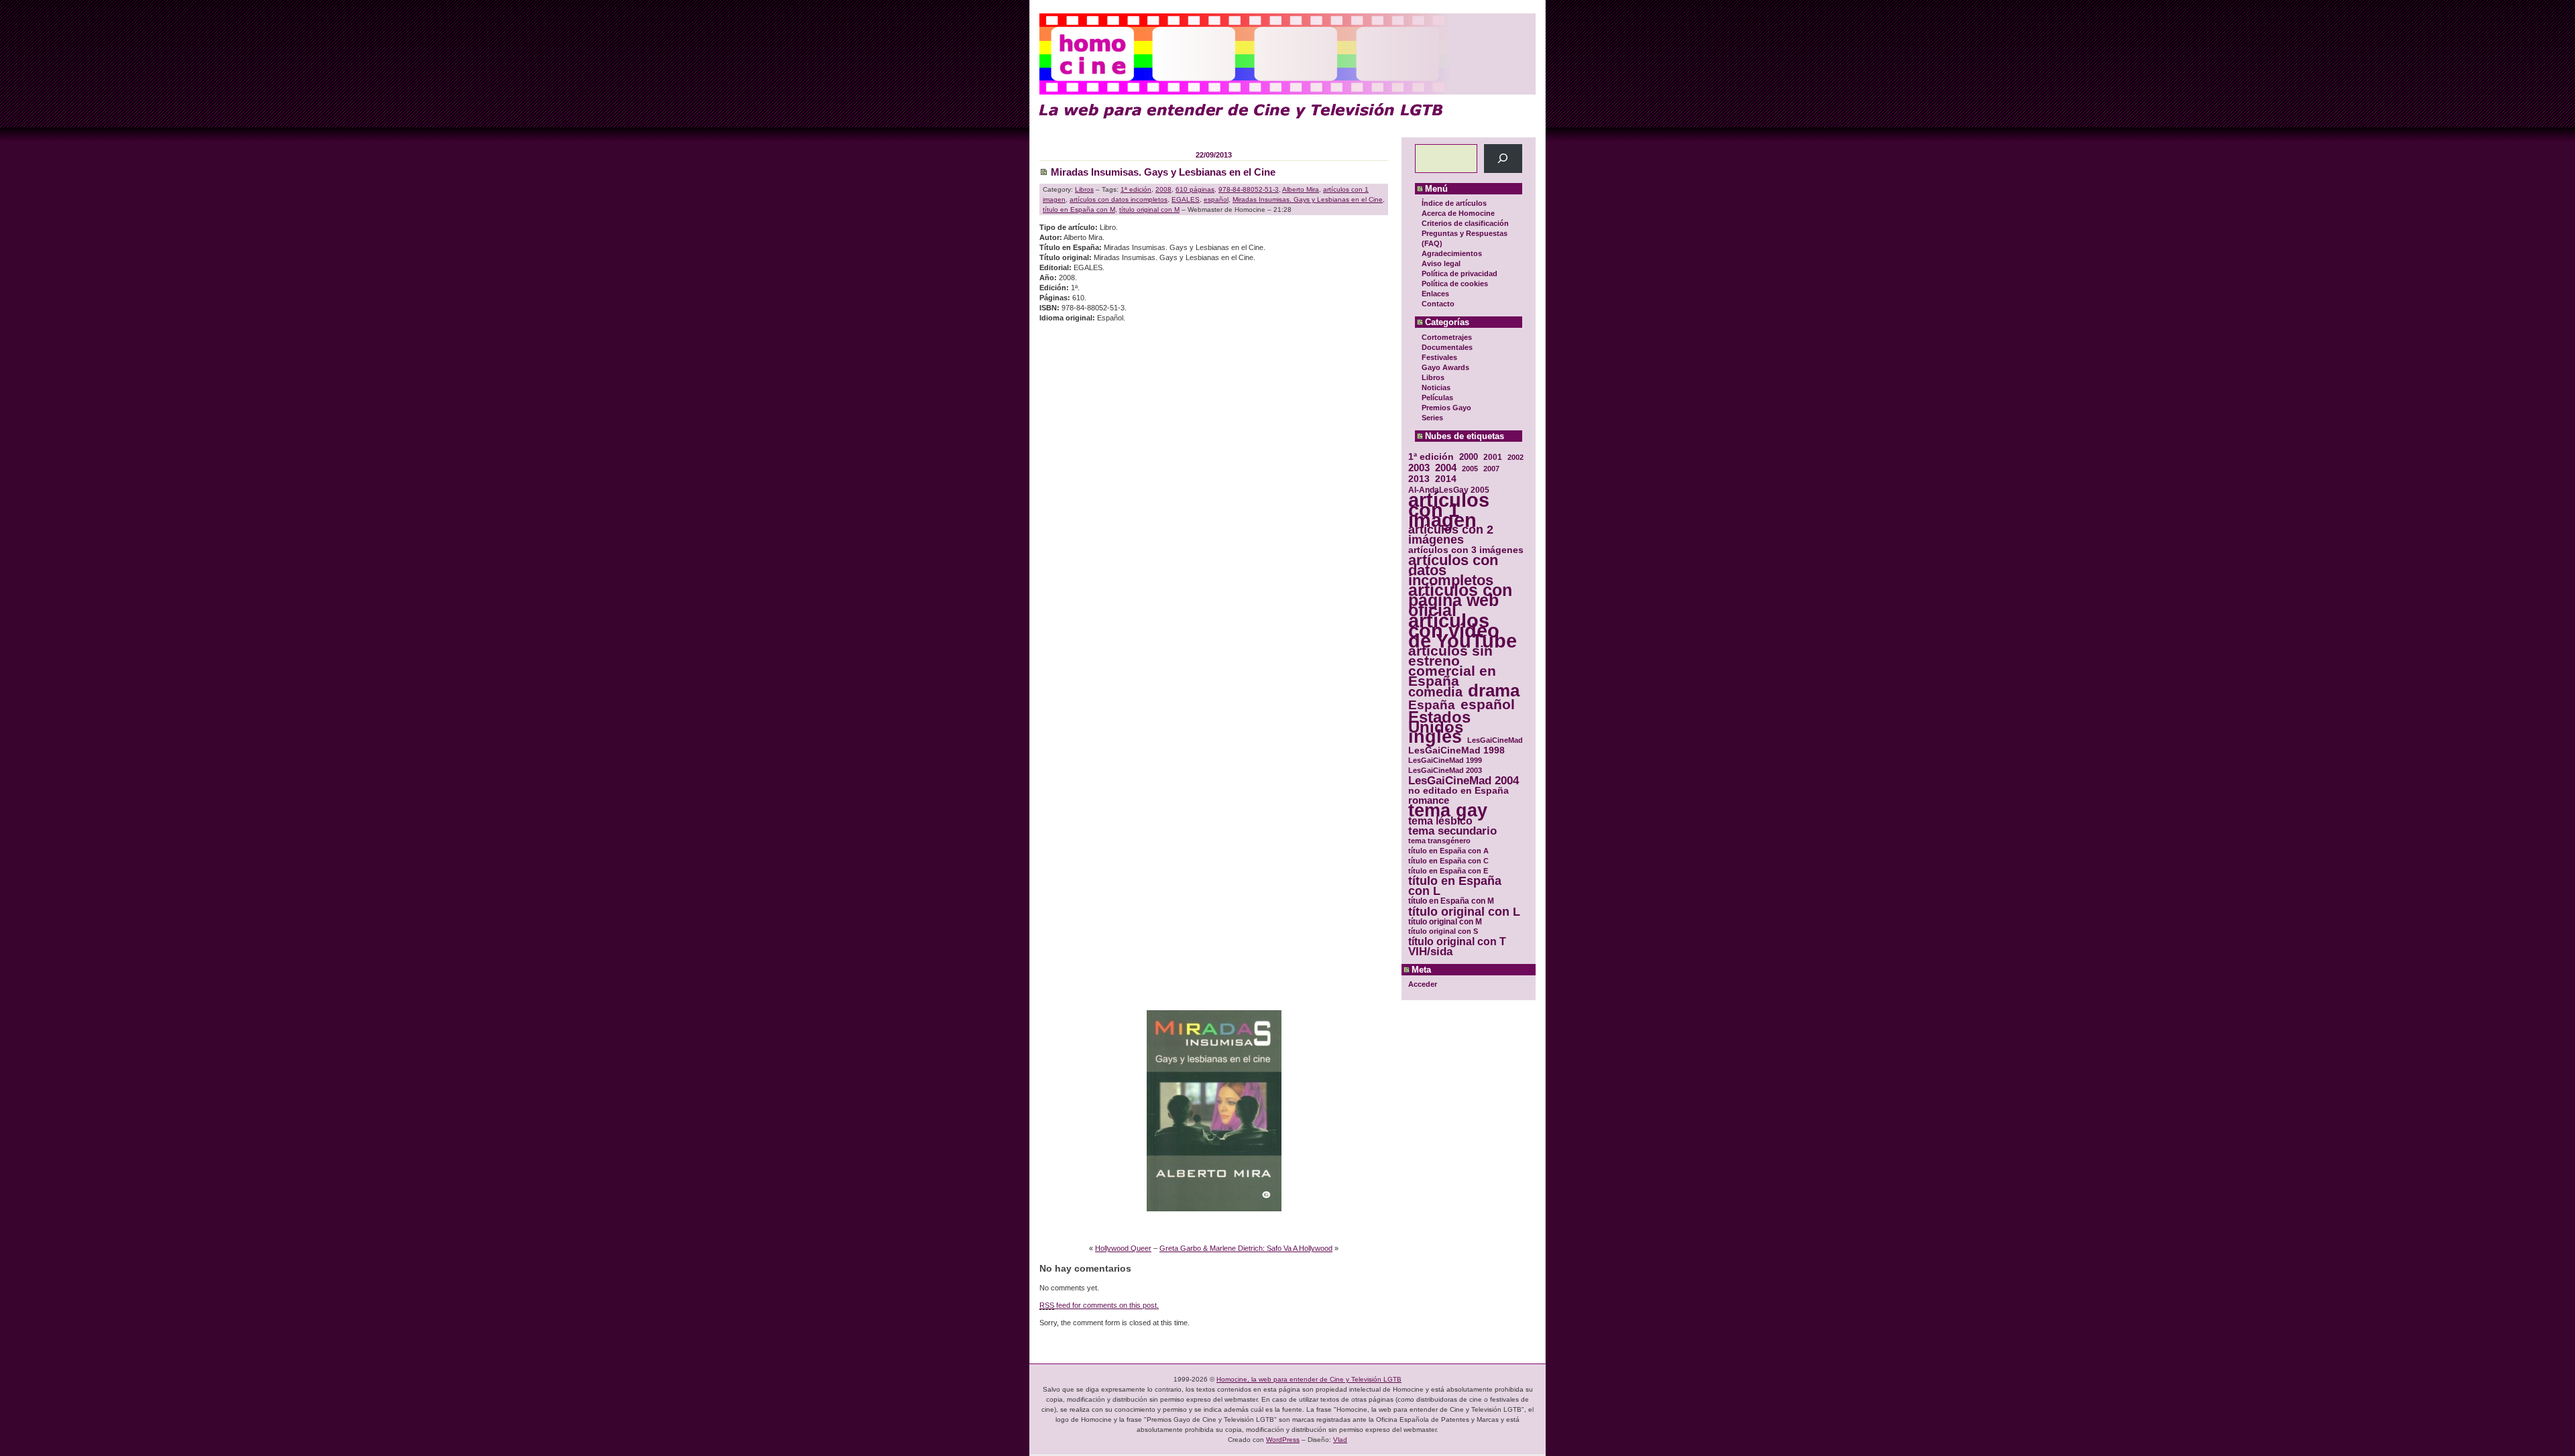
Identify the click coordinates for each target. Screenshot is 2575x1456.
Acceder (1423, 984)
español (1488, 704)
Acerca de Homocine (1458, 213)
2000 (1469, 457)
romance (1429, 801)
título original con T (1457, 942)
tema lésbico (1440, 821)
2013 (1419, 479)
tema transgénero (1439, 841)
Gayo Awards (1445, 367)
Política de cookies (1455, 284)
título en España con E (1448, 871)
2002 (1515, 457)
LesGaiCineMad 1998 (1456, 750)
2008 (1163, 189)
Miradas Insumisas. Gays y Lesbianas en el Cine (1163, 172)
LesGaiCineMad (1495, 740)
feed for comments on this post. (1099, 1305)
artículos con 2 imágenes (1451, 535)
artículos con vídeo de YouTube (1463, 630)
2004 (1446, 468)
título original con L (1464, 911)
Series (1432, 418)
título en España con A (1448, 851)
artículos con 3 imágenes (1466, 550)
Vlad (1340, 1440)
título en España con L (1455, 886)
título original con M (1445, 921)
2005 (1470, 469)
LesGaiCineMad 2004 (1464, 781)
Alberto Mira (1301, 189)
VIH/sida (1430, 952)
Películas (1437, 398)
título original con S (1443, 931)
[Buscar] (1503, 159)
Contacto (1438, 304)
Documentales (1447, 347)
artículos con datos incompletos (1453, 570)
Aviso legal (1441, 263)
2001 (1493, 457)
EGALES (1186, 199)
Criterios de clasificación (1465, 223)
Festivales (1439, 357)
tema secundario (1452, 831)
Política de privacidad (1460, 274)
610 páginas (1195, 189)
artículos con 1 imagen (1449, 510)
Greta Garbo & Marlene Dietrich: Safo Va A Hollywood (1246, 1248)
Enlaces (1435, 294)
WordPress (1283, 1440)
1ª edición (1431, 457)
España (1432, 705)
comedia (1435, 692)
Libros (1433, 377)
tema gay (1448, 811)
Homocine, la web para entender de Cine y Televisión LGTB (1309, 1379)
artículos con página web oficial (1460, 600)
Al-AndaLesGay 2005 (1449, 490)
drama (1494, 691)
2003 (1419, 468)
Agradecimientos (1452, 253)
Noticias (1436, 387)
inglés (1435, 737)
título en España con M (1451, 901)
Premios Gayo (1446, 408)
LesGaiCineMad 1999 (1445, 760)
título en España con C (1448, 861)
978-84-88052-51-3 (1249, 189)
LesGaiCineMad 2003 (1445, 770)
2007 (1491, 469)
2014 (1446, 479)
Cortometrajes (1447, 337)
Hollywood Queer (1123, 1248)
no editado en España (1458, 791)
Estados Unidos (1439, 722)
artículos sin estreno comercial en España (1452, 666)
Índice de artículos (1454, 203)
